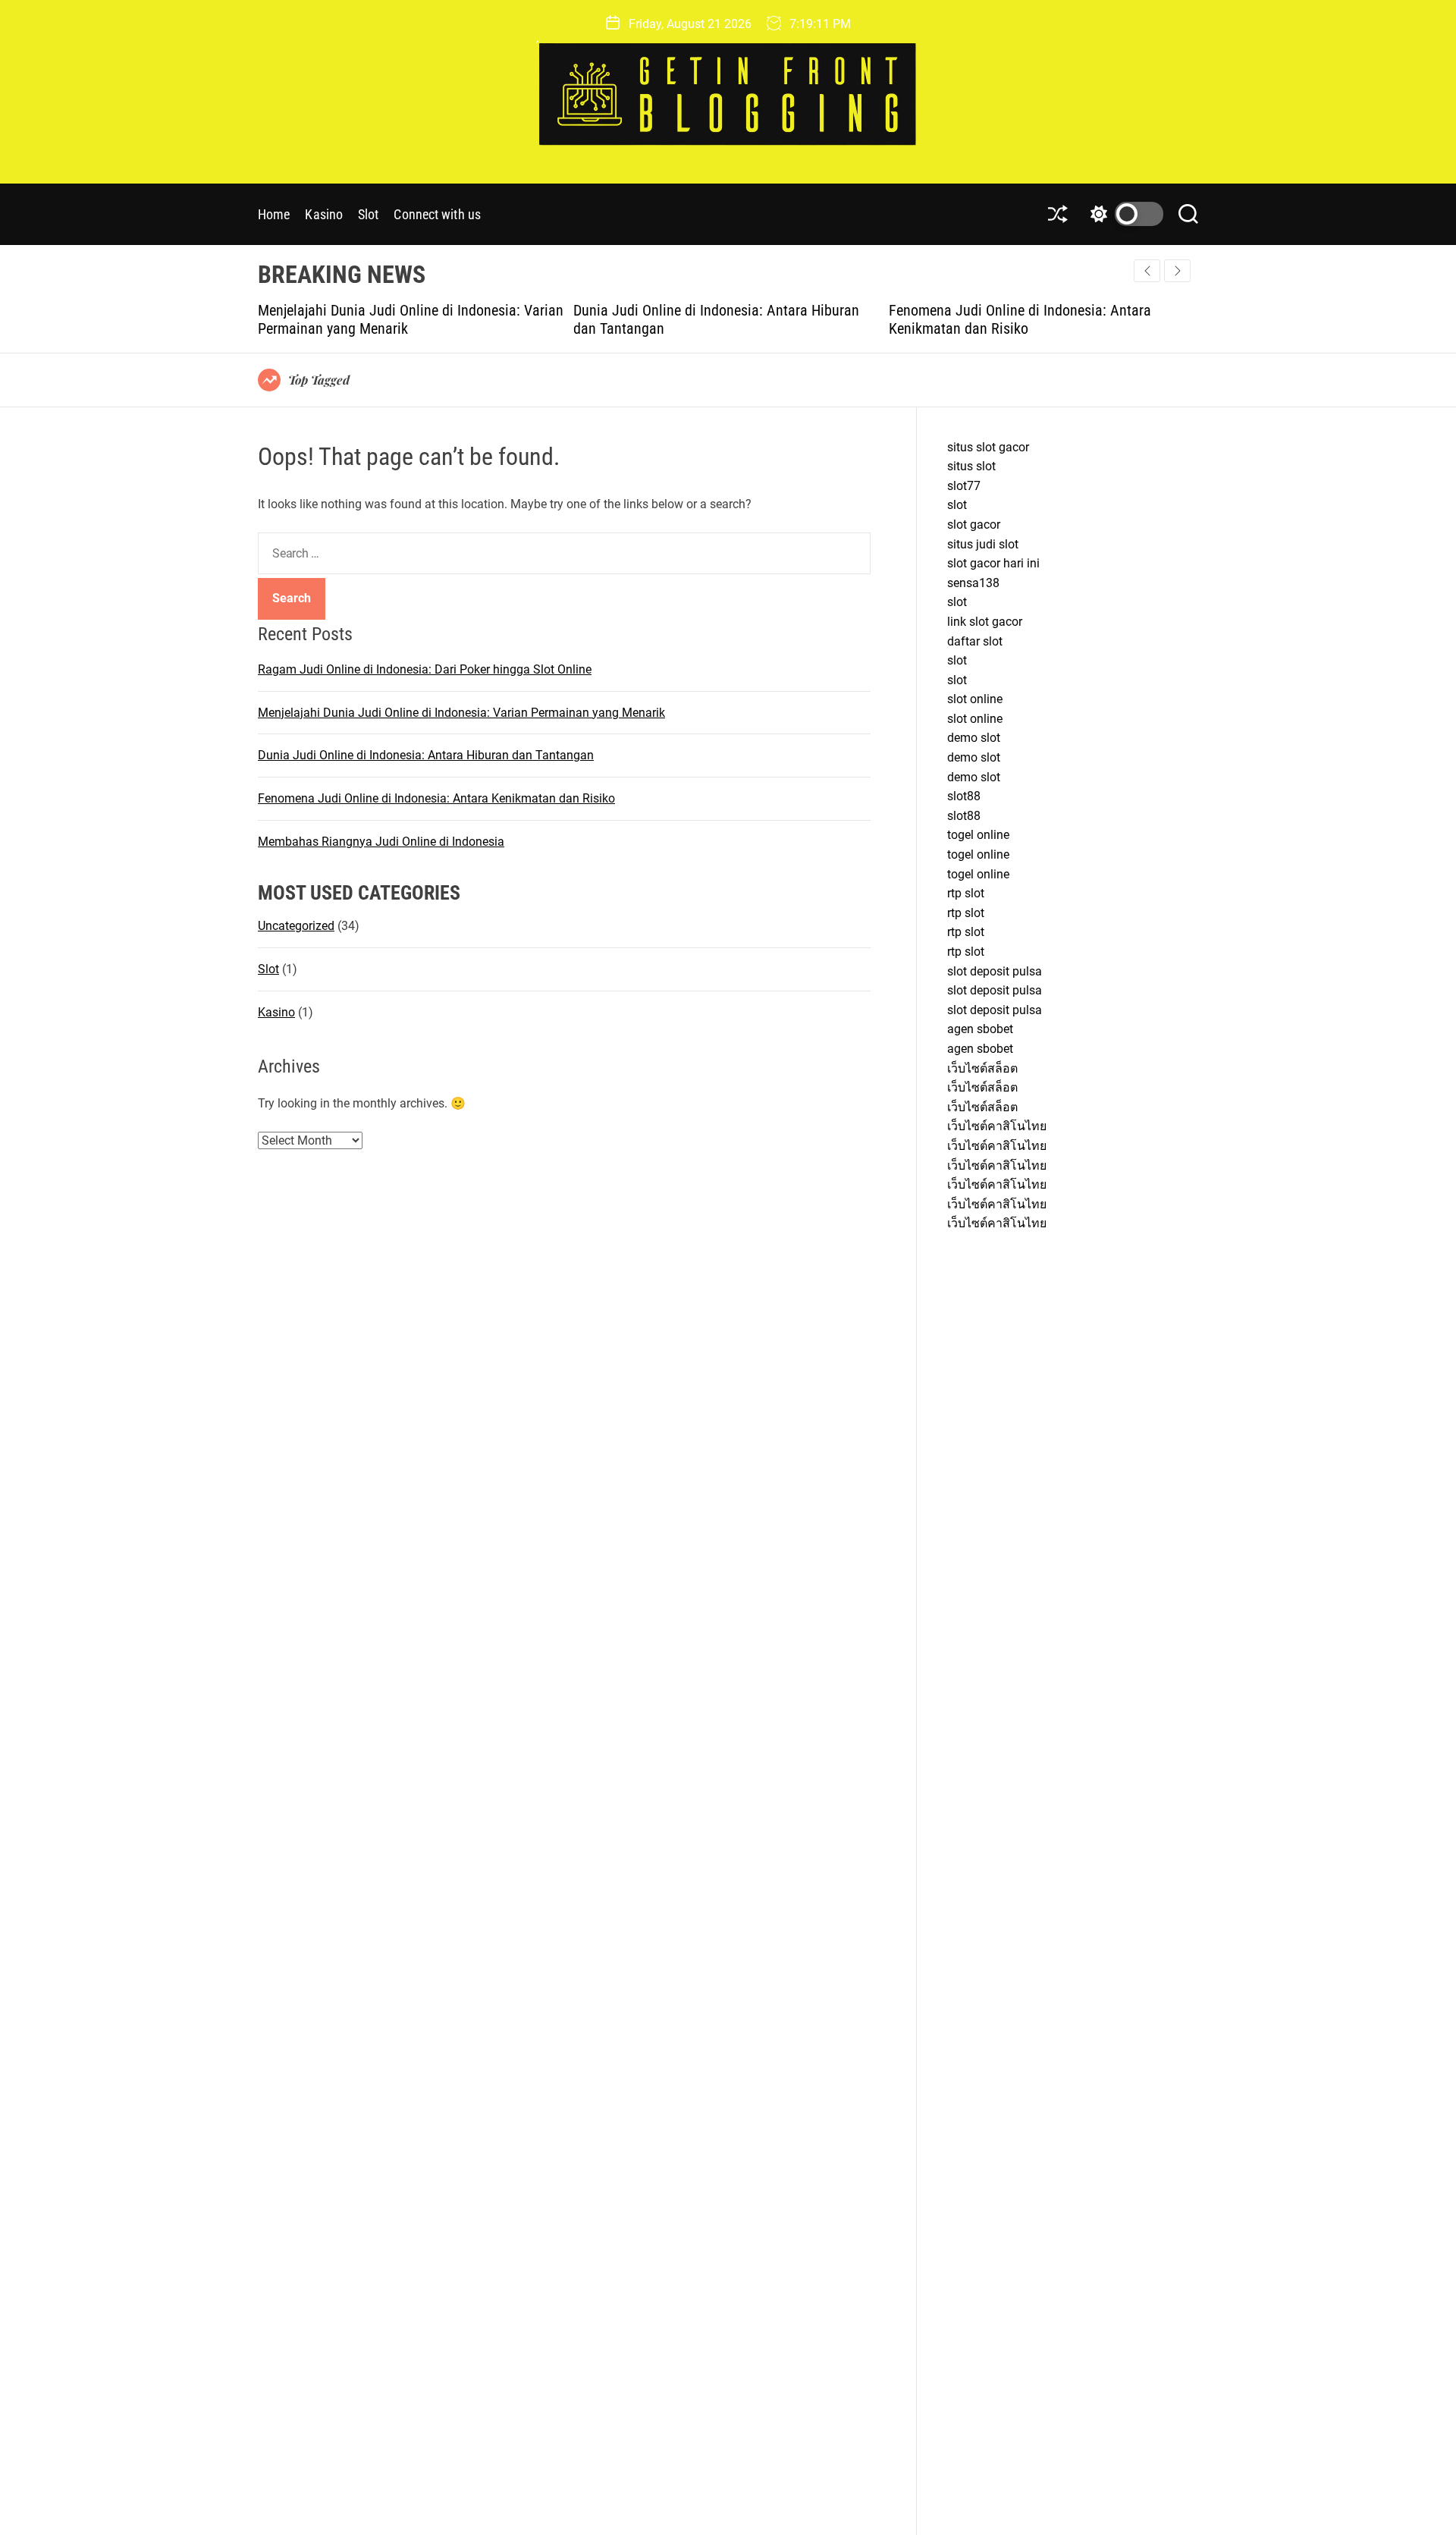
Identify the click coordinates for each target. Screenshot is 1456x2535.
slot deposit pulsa (995, 971)
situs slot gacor (988, 447)
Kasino (324, 214)
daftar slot (975, 641)
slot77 (964, 486)
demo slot (974, 738)
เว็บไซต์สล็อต (982, 1068)
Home (274, 214)
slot (957, 505)
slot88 (964, 796)
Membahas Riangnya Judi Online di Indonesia (1046, 310)
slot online (975, 699)
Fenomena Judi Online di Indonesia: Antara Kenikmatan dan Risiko (723, 319)
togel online (978, 835)
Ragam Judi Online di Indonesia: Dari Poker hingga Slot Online (425, 669)
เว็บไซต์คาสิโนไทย (997, 1126)
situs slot (971, 466)
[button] (1177, 271)
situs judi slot (983, 544)
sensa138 (973, 583)
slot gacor (974, 525)
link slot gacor (985, 622)
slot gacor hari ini (993, 563)
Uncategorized (296, 926)
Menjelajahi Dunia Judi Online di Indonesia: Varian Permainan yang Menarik (461, 712)
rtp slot (966, 893)
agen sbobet (980, 1029)
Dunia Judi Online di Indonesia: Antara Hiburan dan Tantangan (426, 755)
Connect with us (437, 214)
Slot (368, 214)
